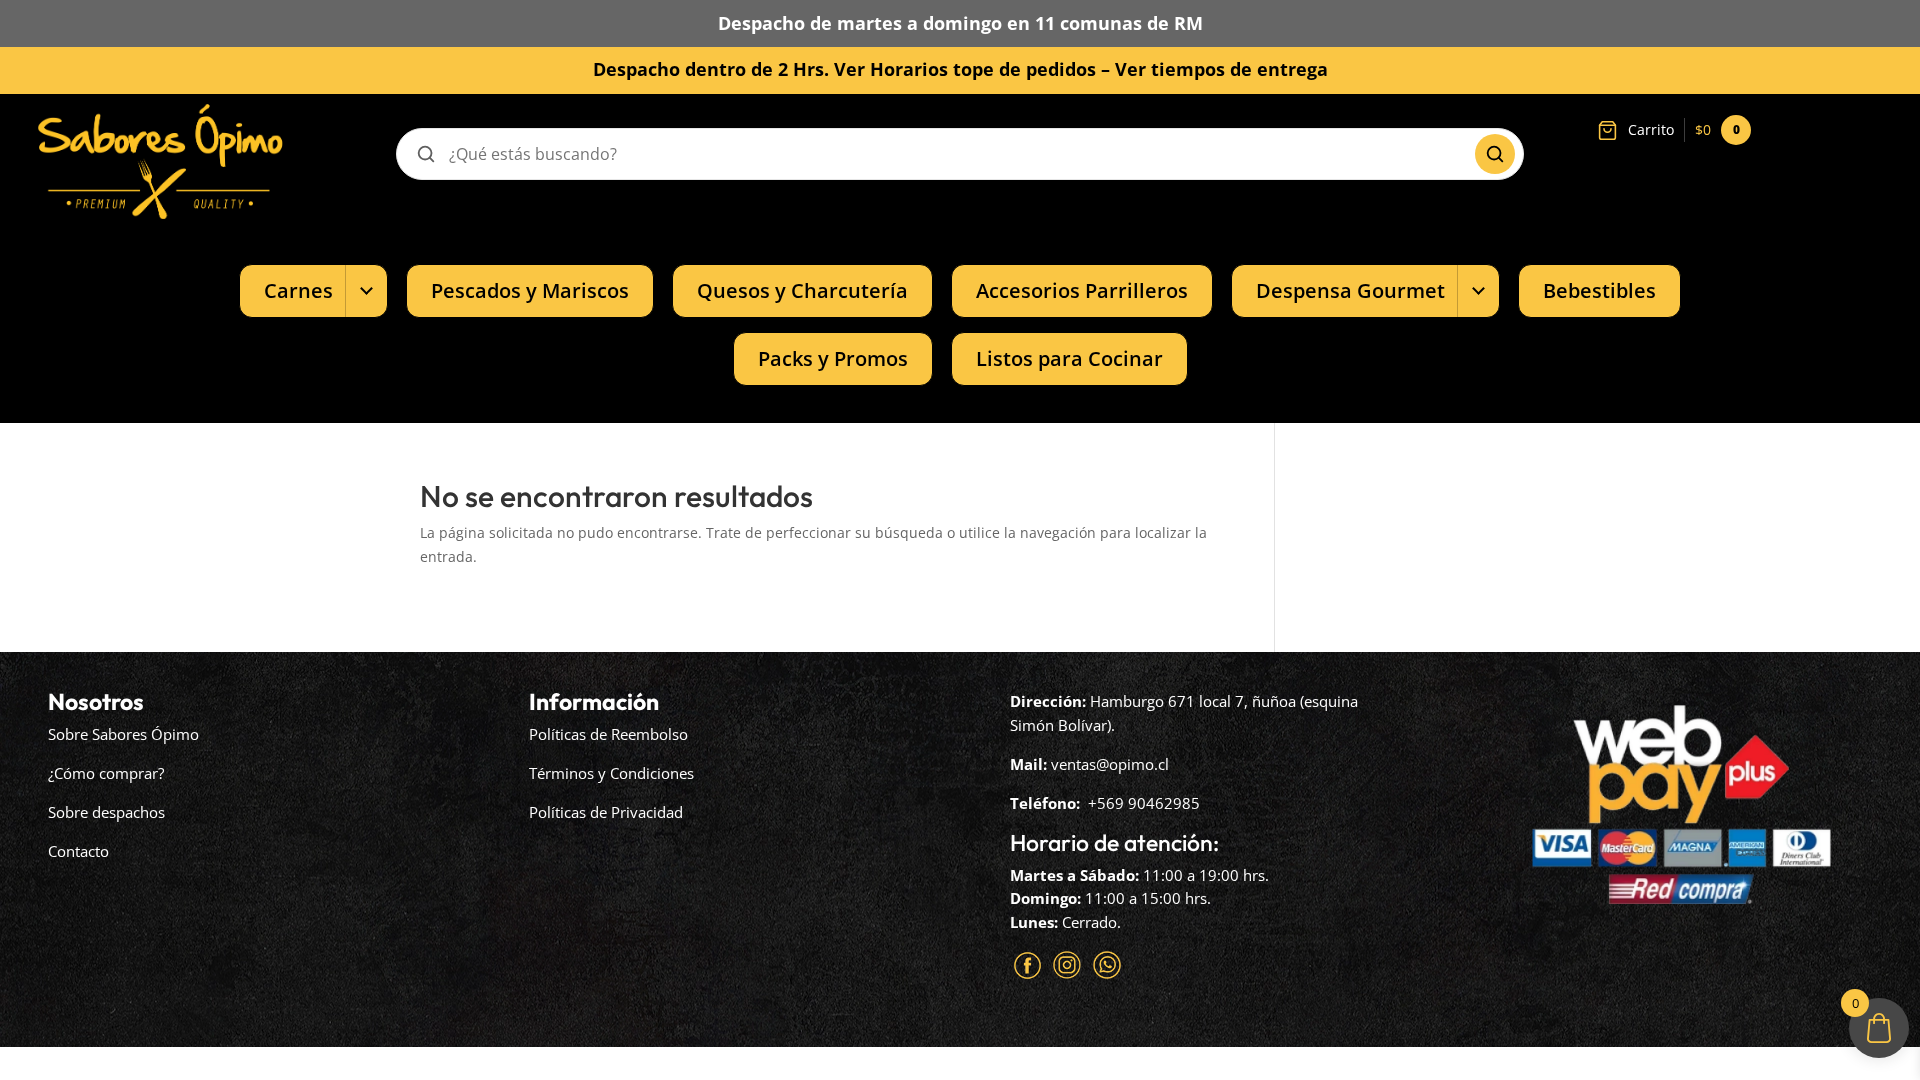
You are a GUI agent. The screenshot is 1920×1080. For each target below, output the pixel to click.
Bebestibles (1599, 290)
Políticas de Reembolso (608, 734)
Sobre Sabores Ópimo (123, 734)
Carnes (298, 290)
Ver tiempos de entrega (1221, 69)
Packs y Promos (833, 358)
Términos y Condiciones (611, 773)
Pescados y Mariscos (530, 290)
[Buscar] (1495, 154)
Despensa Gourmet (1350, 290)
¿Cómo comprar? (106, 773)
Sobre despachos (106, 812)
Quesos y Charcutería (802, 290)
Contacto (78, 851)
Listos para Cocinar (1069, 358)
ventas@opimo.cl (1110, 764)
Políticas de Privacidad (606, 812)
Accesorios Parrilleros (1082, 290)
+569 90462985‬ (1144, 803)
